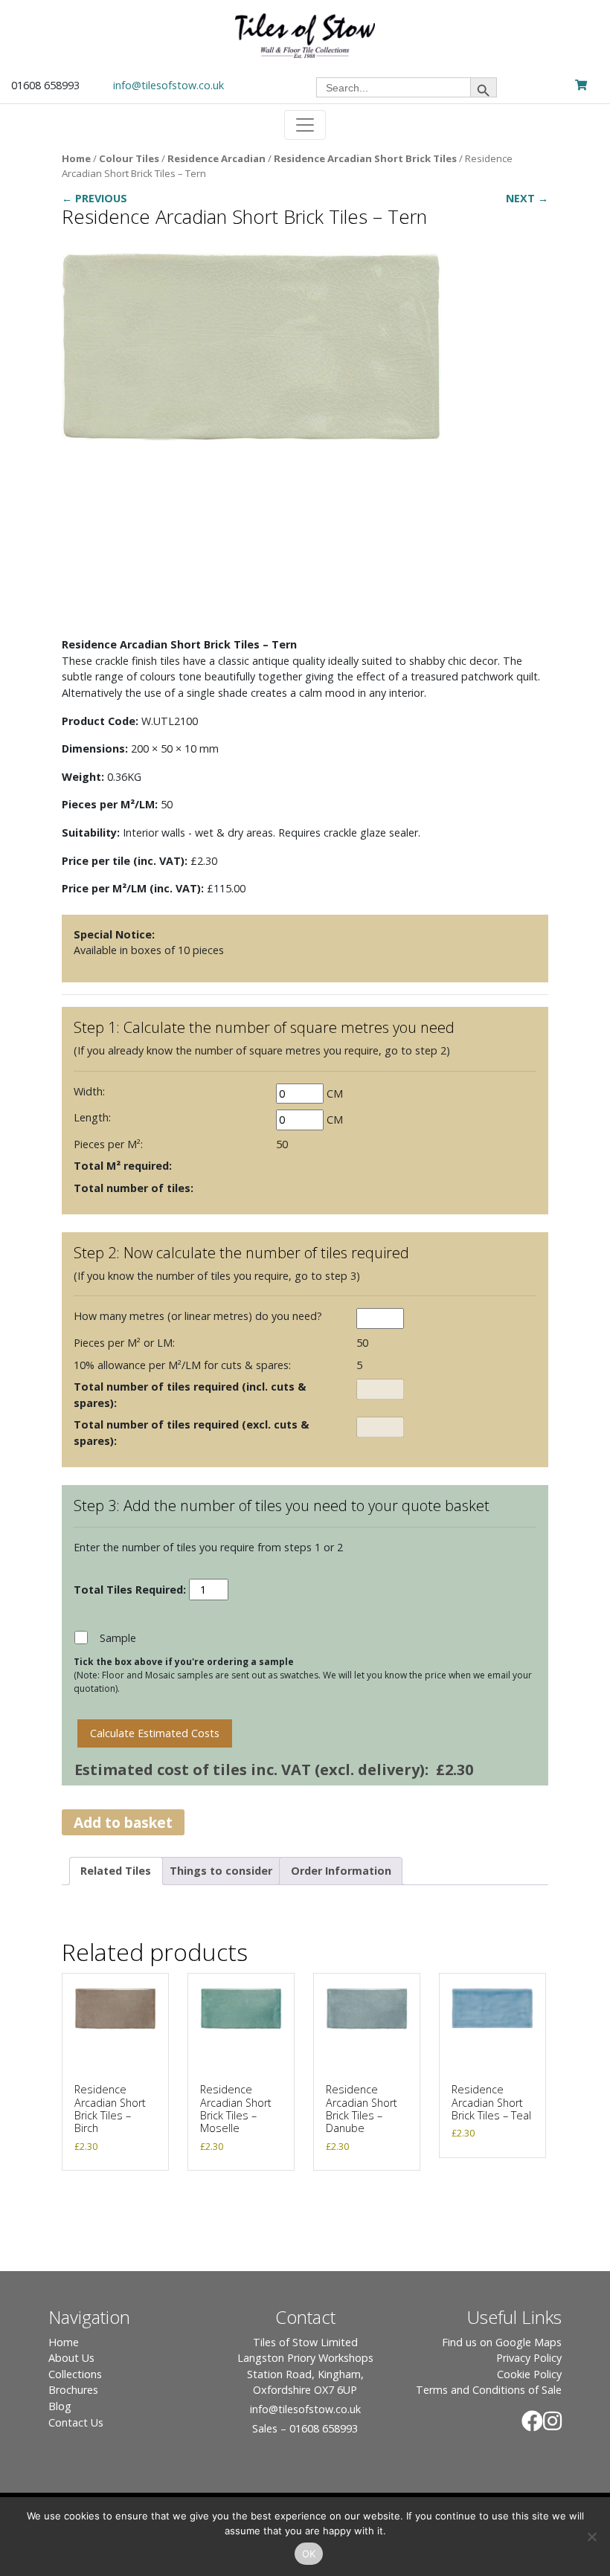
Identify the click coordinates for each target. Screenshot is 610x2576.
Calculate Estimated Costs (155, 1733)
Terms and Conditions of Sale (489, 2390)
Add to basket (123, 1822)
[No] (591, 2537)
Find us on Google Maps (502, 2342)
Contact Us (76, 2422)
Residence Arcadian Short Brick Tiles (365, 158)
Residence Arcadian (216, 158)
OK (309, 2554)
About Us (71, 2358)
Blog (60, 2406)
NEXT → (527, 198)
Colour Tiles (129, 158)
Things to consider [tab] (221, 1871)
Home (76, 158)
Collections (75, 2374)
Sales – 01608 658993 (305, 2428)
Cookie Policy (529, 2374)
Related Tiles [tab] (116, 1871)
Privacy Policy (529, 2358)
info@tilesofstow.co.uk (168, 85)
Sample (118, 1638)
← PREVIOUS (94, 198)
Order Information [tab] (341, 1871)
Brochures (73, 2390)
